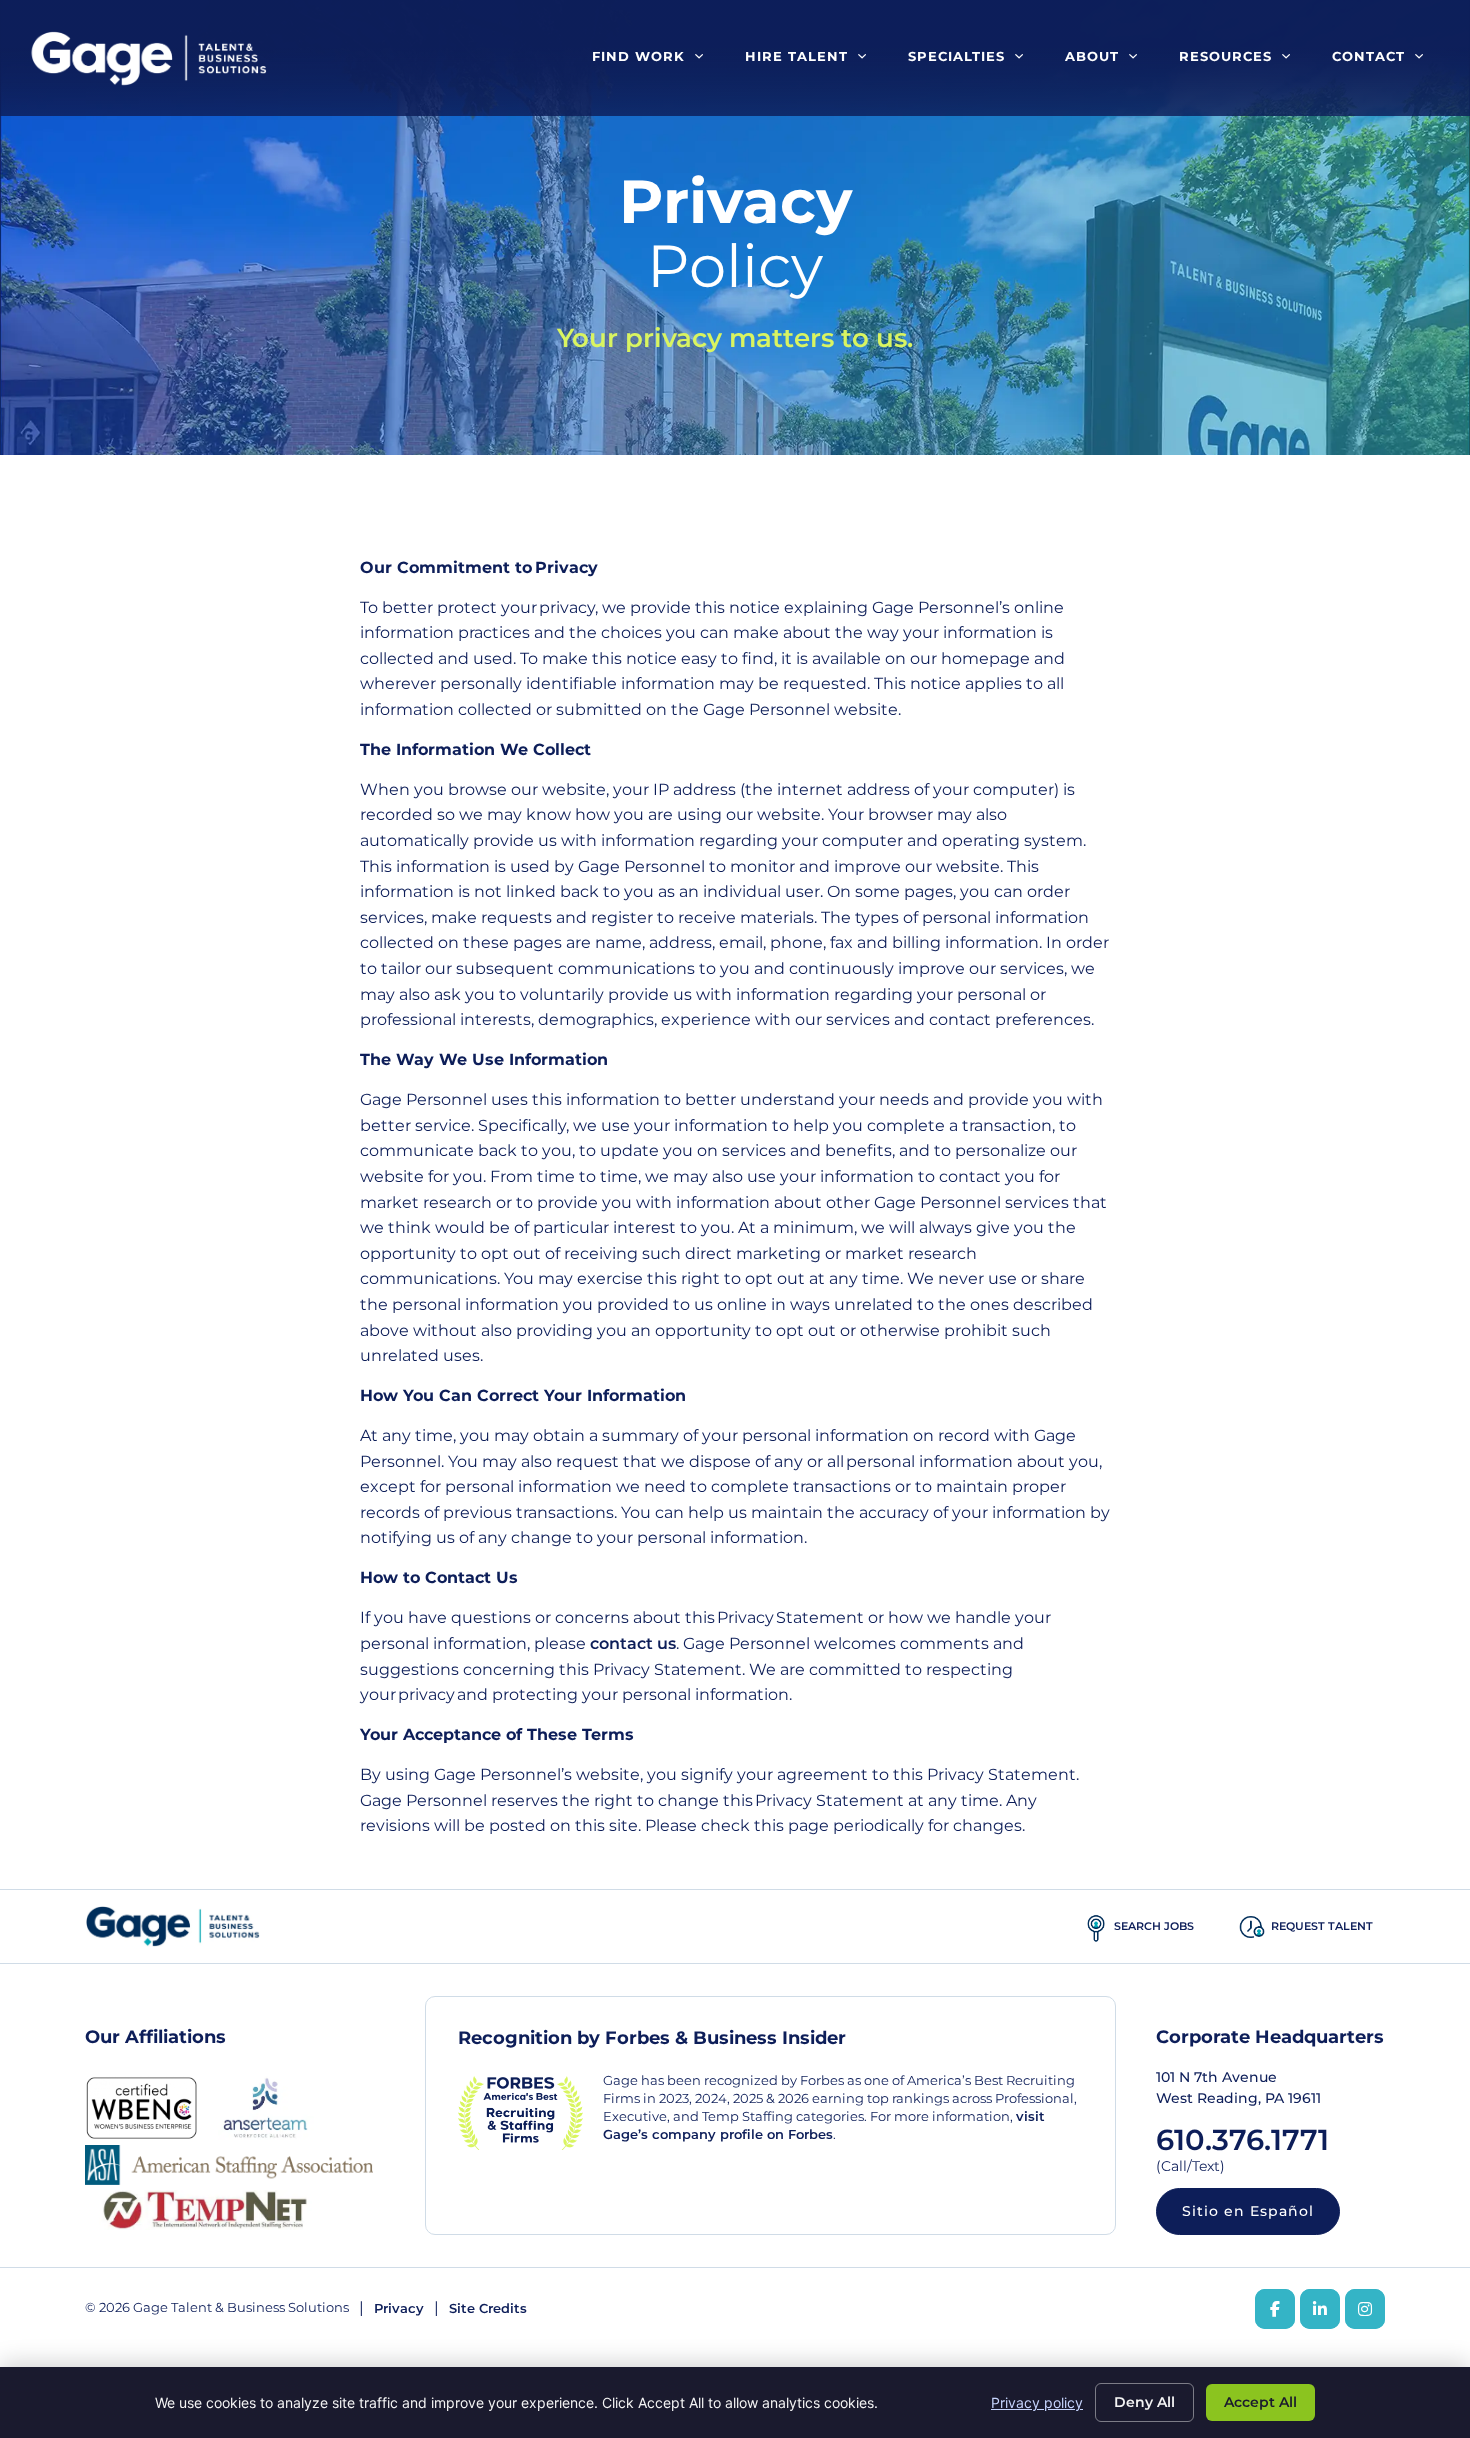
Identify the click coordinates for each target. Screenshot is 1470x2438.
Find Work (638, 56)
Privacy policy (1037, 2402)
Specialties (956, 56)
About (1092, 56)
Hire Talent (796, 56)
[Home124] (1096, 1927)
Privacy (399, 2308)
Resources (1225, 56)
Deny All (1144, 2402)
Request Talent (1322, 1926)
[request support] (1252, 1927)
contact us (633, 1643)
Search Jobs (1154, 1926)
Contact (1368, 56)
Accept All (1260, 2402)
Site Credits (488, 2308)
